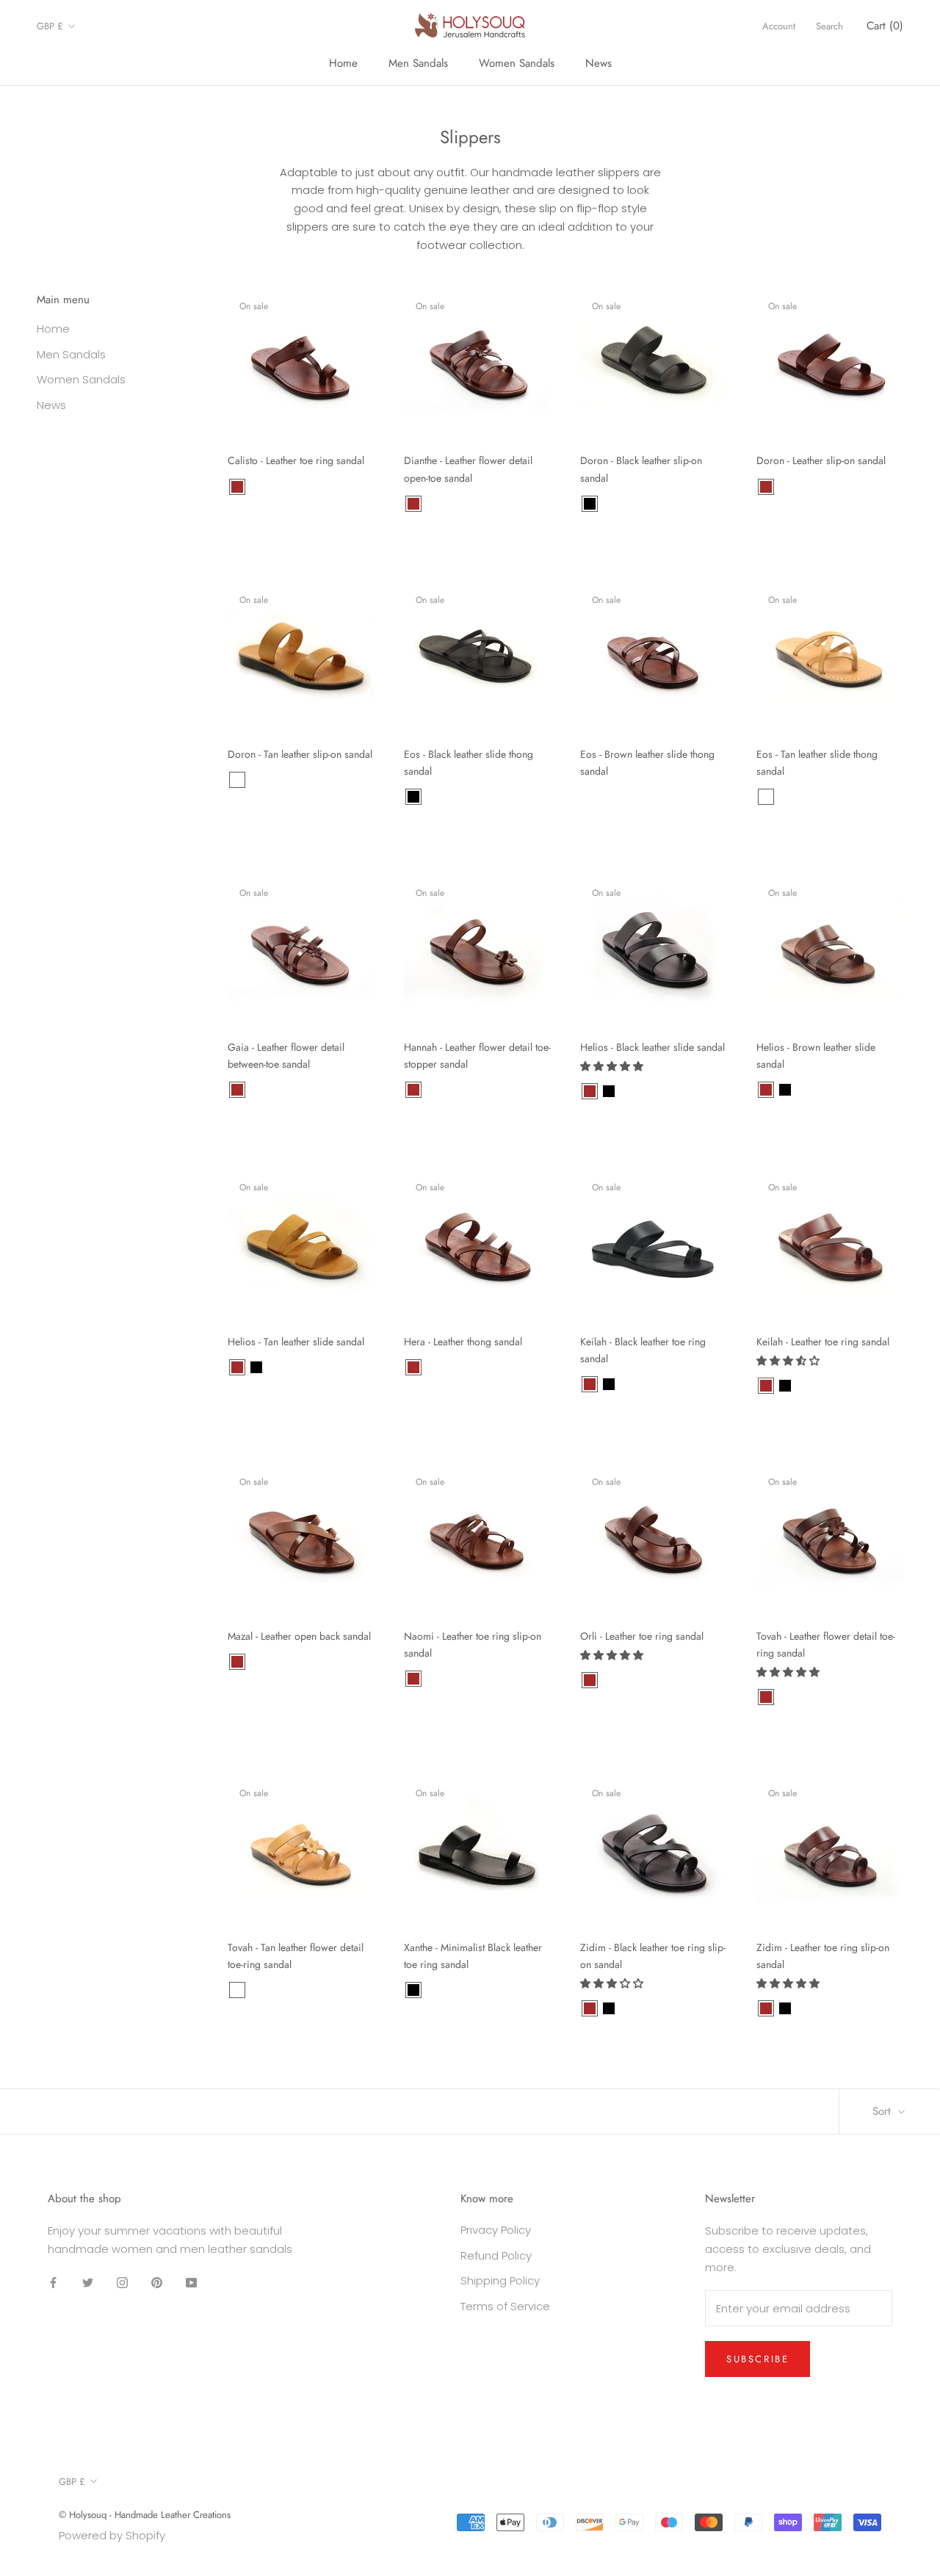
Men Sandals (418, 63)
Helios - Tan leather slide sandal (296, 1342)
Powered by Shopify (112, 2535)
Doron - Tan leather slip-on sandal (300, 754)
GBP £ (50, 26)
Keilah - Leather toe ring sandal (823, 1342)
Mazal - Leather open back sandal (299, 1636)
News (599, 63)
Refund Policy (496, 2255)
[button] (613, 1066)
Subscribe (758, 2359)
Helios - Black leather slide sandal (652, 1047)
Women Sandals (517, 63)
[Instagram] (122, 2283)
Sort (883, 2111)
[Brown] (237, 487)
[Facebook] (53, 2283)
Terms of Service (505, 2306)
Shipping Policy (500, 2280)
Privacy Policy (496, 2230)
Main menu (63, 300)
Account (779, 26)
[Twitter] (88, 2283)
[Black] (590, 504)
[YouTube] (191, 2283)
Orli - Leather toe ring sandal (642, 1636)
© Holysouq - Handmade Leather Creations (145, 2515)
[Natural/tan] (628, 1091)
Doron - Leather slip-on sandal (821, 460)
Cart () (885, 26)
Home (343, 63)
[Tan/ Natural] (237, 780)
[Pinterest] (157, 2283)
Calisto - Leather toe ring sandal (296, 460)
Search (829, 26)
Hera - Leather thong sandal (463, 1342)
